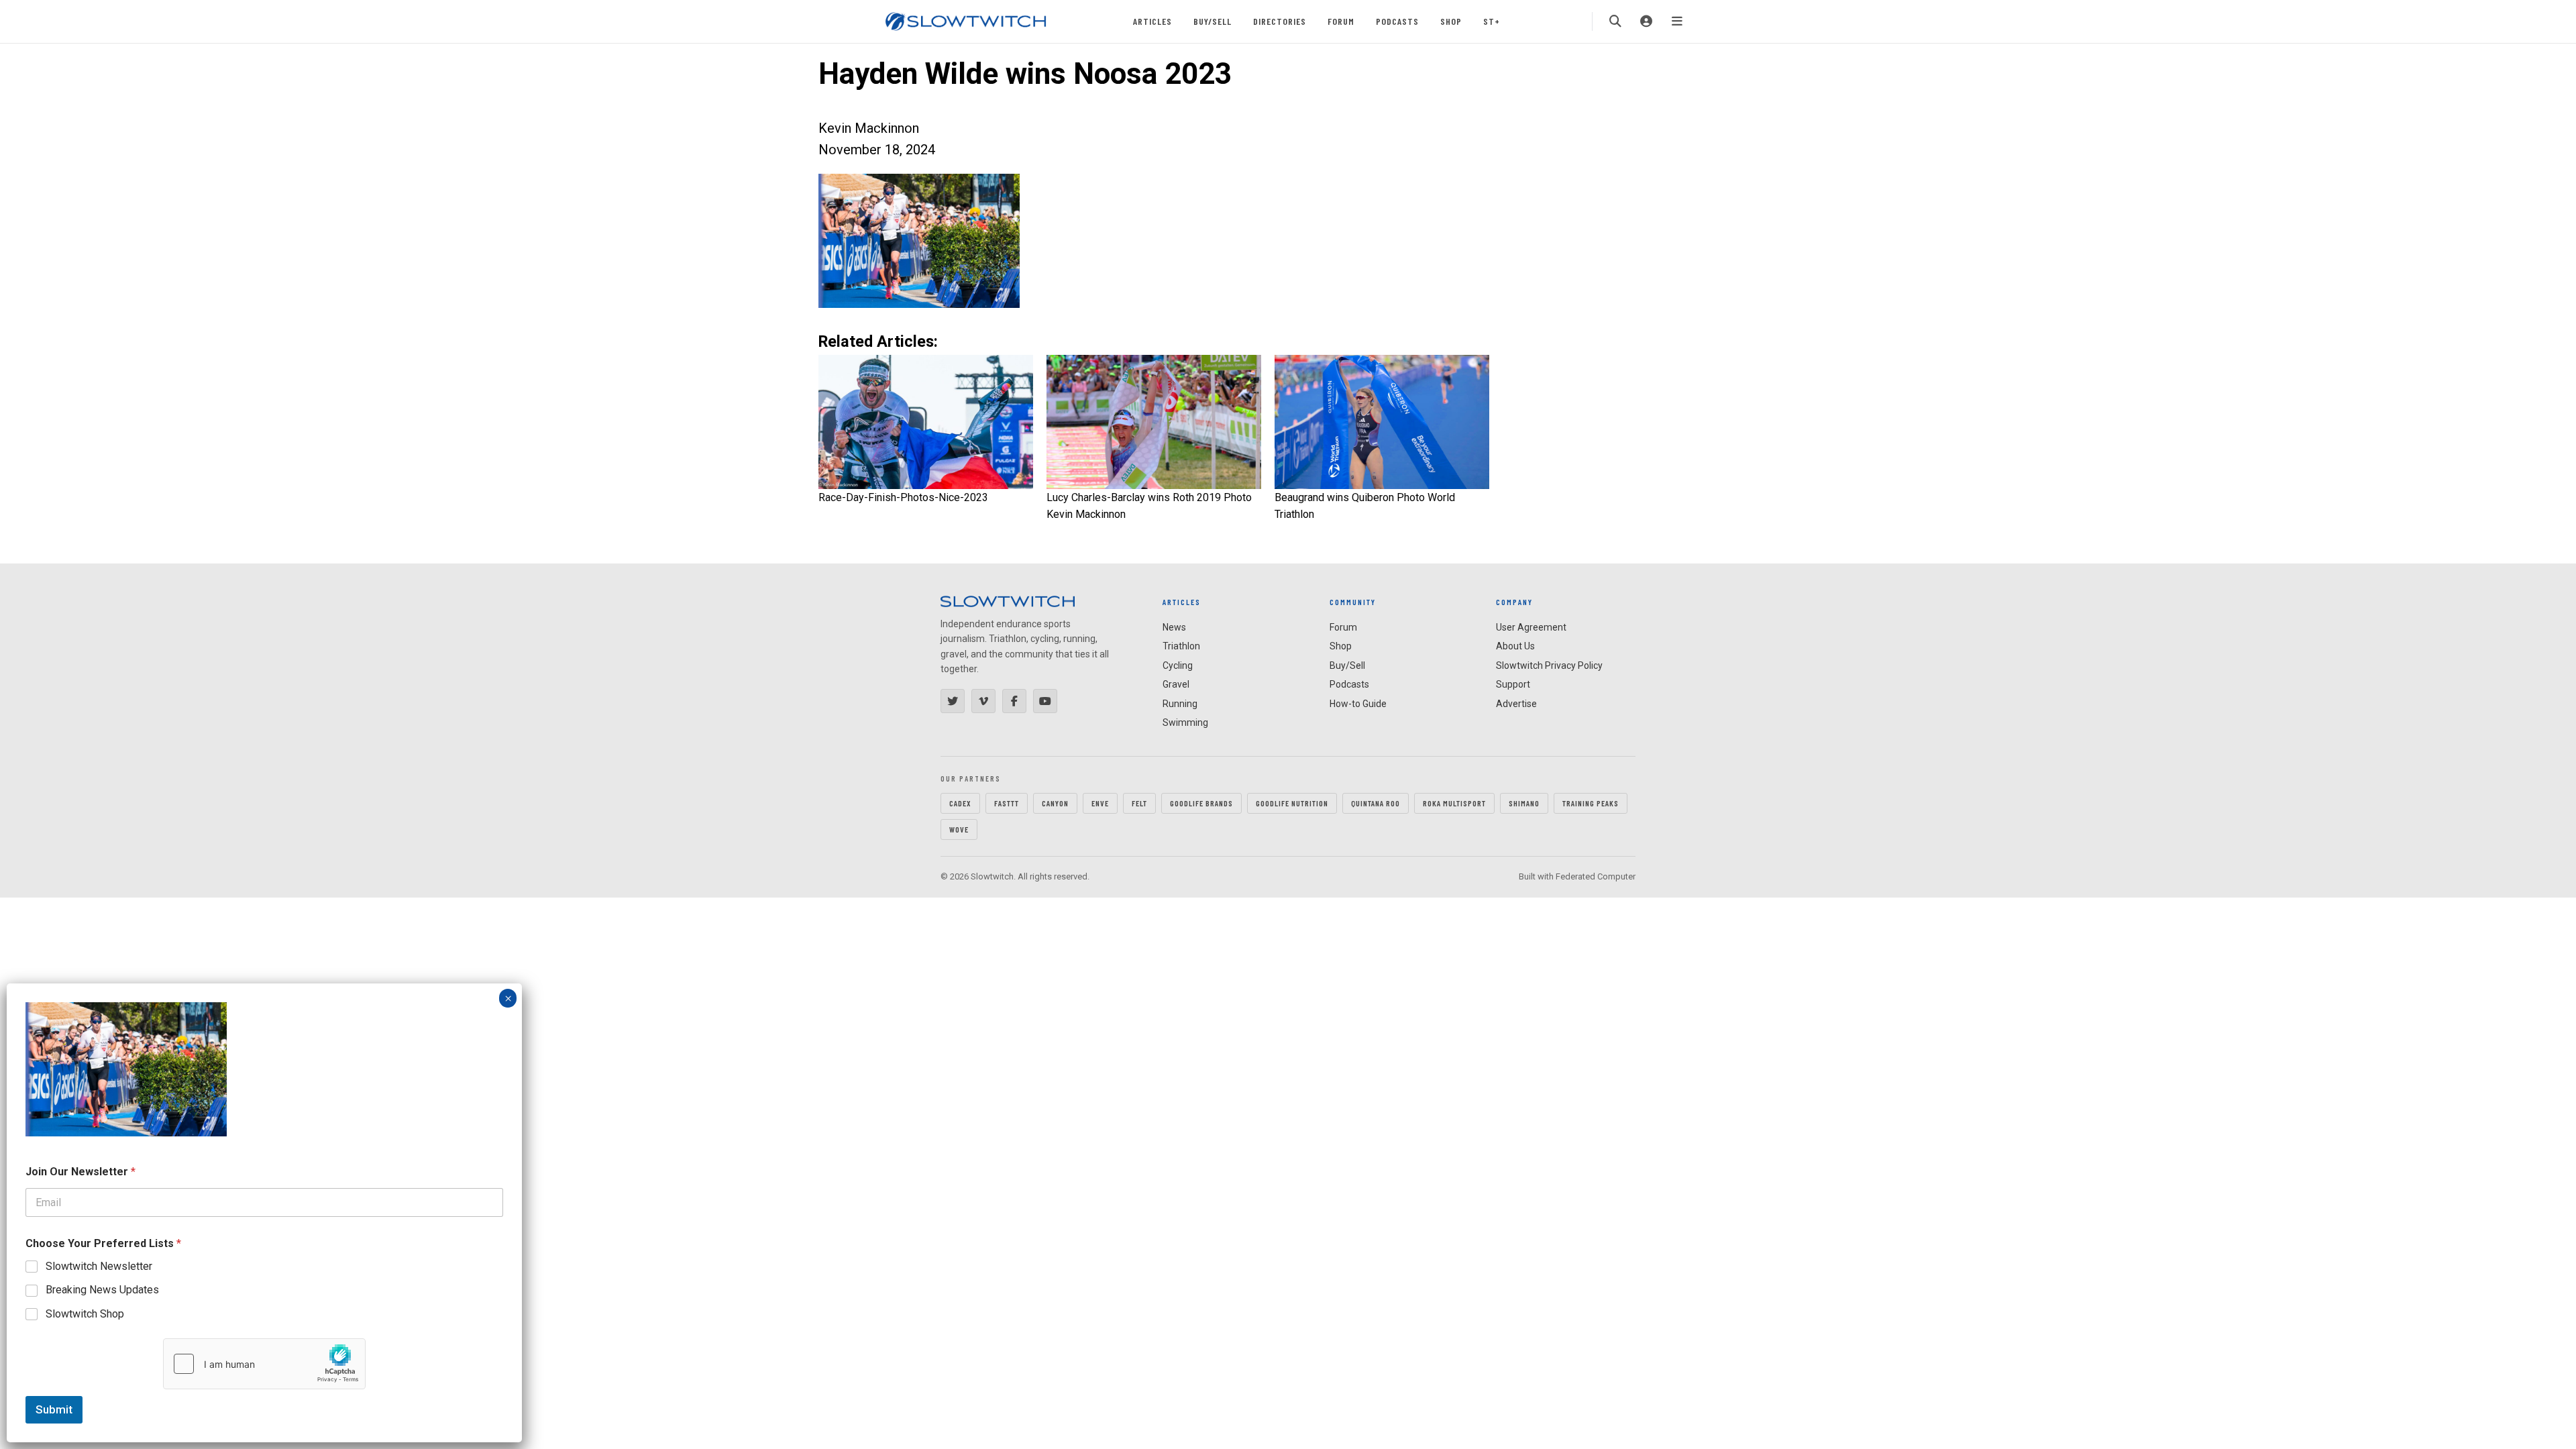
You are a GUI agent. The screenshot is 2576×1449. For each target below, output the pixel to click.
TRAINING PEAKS (1591, 803)
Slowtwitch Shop (85, 1314)
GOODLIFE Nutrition (1292, 803)
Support (1513, 684)
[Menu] (1677, 21)
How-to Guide (1358, 704)
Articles (1152, 21)
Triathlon (1181, 646)
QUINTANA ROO (1376, 803)
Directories (1280, 21)
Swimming (1185, 722)
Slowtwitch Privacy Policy (1549, 665)
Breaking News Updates (102, 1290)
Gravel (1176, 684)
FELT (1139, 803)
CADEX (960, 803)
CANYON (1055, 803)
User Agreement (1531, 627)
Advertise (1516, 704)
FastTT (1007, 803)
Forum (1341, 21)
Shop (1451, 21)
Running (1180, 704)
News (1174, 627)
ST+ (1492, 21)
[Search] (1615, 21)
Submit (54, 1409)
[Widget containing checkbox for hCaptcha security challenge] (264, 1364)
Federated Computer (1596, 876)
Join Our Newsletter (80, 1172)
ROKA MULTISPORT (1454, 803)
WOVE (959, 829)
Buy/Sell (1213, 21)
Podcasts (1397, 21)
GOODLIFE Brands (1201, 803)
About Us (1515, 646)
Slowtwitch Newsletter (99, 1266)
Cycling (1178, 665)
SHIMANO (1524, 803)
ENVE (1100, 803)
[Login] (1646, 21)
